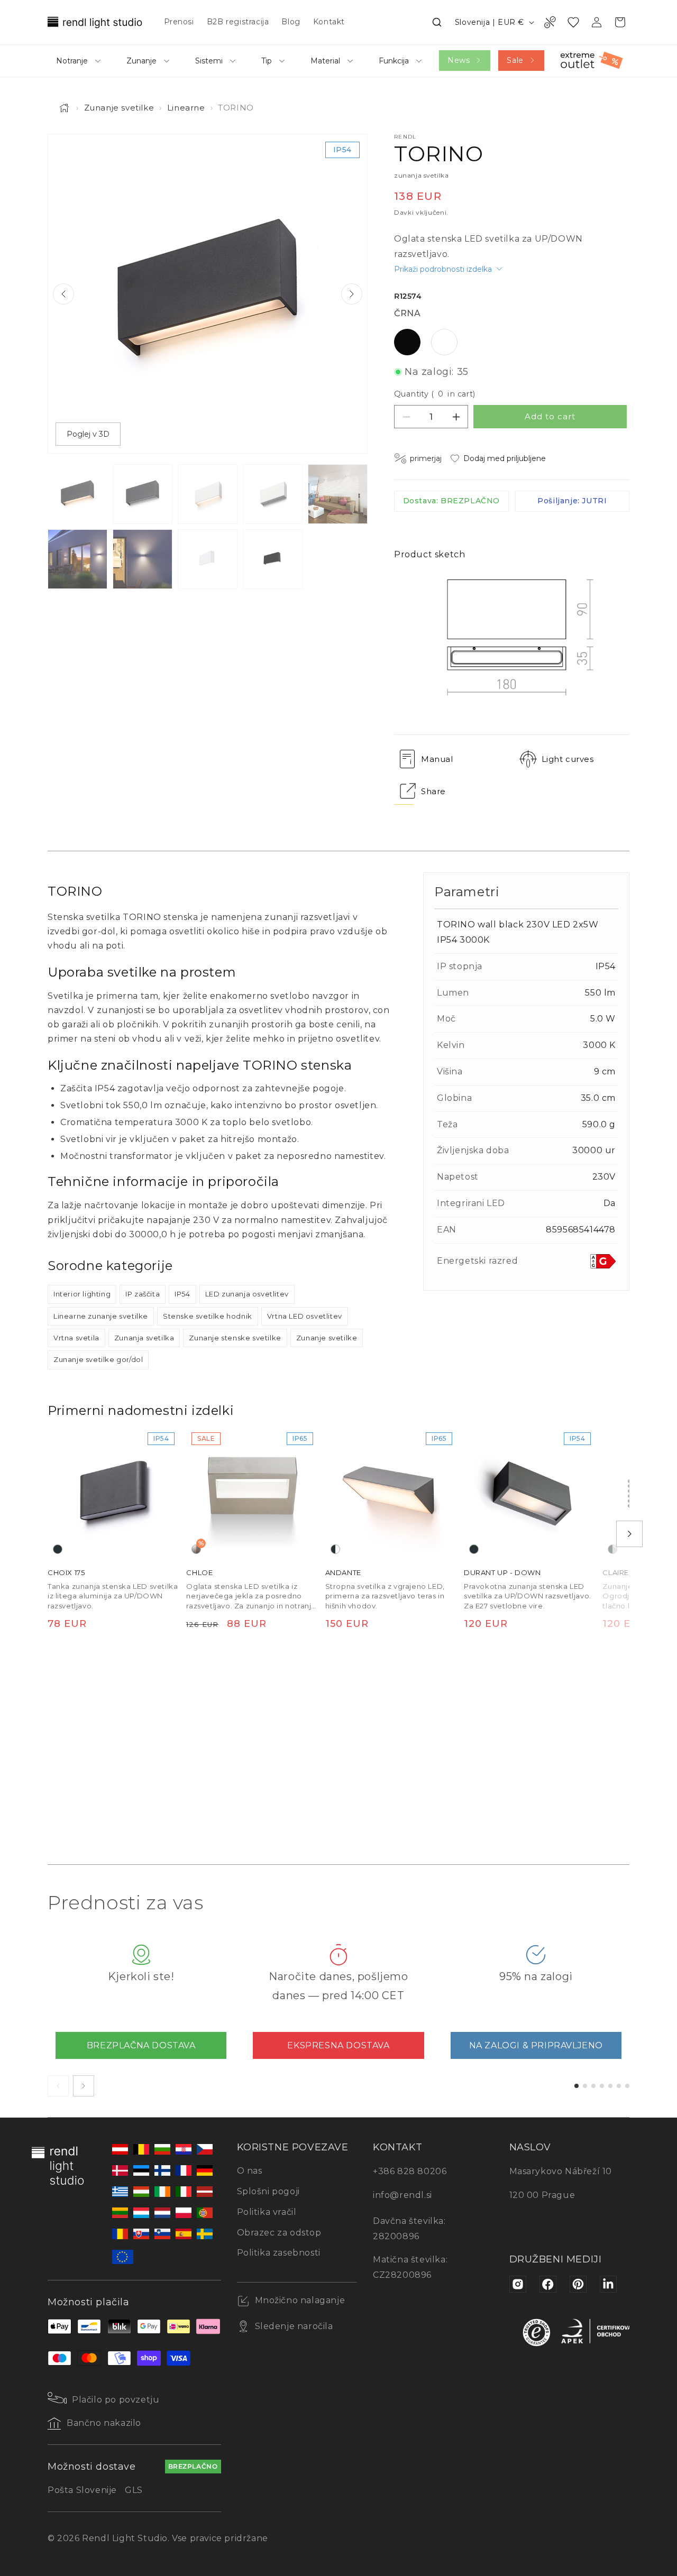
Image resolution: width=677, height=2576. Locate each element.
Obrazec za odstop (279, 2233)
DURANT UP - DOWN (502, 1573)
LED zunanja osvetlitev (247, 1294)
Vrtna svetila (76, 1338)
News (459, 60)
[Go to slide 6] (619, 2086)
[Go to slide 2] (585, 2086)
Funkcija (394, 61)
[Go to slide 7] (627, 2086)
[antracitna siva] (58, 1550)
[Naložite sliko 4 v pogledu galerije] (273, 494)
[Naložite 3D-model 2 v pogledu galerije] (273, 559)
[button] (437, 22)
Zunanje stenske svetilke (235, 1338)
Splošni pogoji (268, 2191)
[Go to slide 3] (593, 2086)
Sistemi (209, 61)
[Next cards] (84, 2086)
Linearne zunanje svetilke (101, 1316)
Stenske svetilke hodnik (208, 1316)
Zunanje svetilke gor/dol (98, 1359)
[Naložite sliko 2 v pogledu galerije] (143, 494)
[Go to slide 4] (602, 2086)
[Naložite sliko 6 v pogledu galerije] (77, 559)
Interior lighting (82, 1294)
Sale (515, 60)
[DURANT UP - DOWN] (530, 1493)
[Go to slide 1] (577, 2086)
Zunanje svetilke (119, 108)
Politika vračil (267, 2212)
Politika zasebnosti (279, 2253)
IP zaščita (143, 1294)
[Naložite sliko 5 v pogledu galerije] (338, 494)
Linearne (186, 108)
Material (325, 61)
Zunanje (141, 61)
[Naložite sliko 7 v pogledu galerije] (143, 559)
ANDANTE (343, 1573)
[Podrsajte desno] (629, 1534)
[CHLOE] (252, 1493)
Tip (267, 61)
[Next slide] (352, 294)
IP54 (182, 1294)
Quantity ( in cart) (435, 394)
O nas (250, 2171)
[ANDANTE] (391, 1493)
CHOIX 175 (66, 1573)
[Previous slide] (63, 294)
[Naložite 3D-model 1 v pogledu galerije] (208, 559)
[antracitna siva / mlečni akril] (612, 1550)
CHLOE (199, 1573)
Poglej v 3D (88, 434)
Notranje (72, 61)
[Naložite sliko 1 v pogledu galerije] (77, 494)
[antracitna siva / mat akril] (335, 1550)
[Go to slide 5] (610, 2086)
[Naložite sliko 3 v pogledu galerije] (208, 494)
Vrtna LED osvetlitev (305, 1316)
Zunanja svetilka (144, 1338)
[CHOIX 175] (114, 1493)
